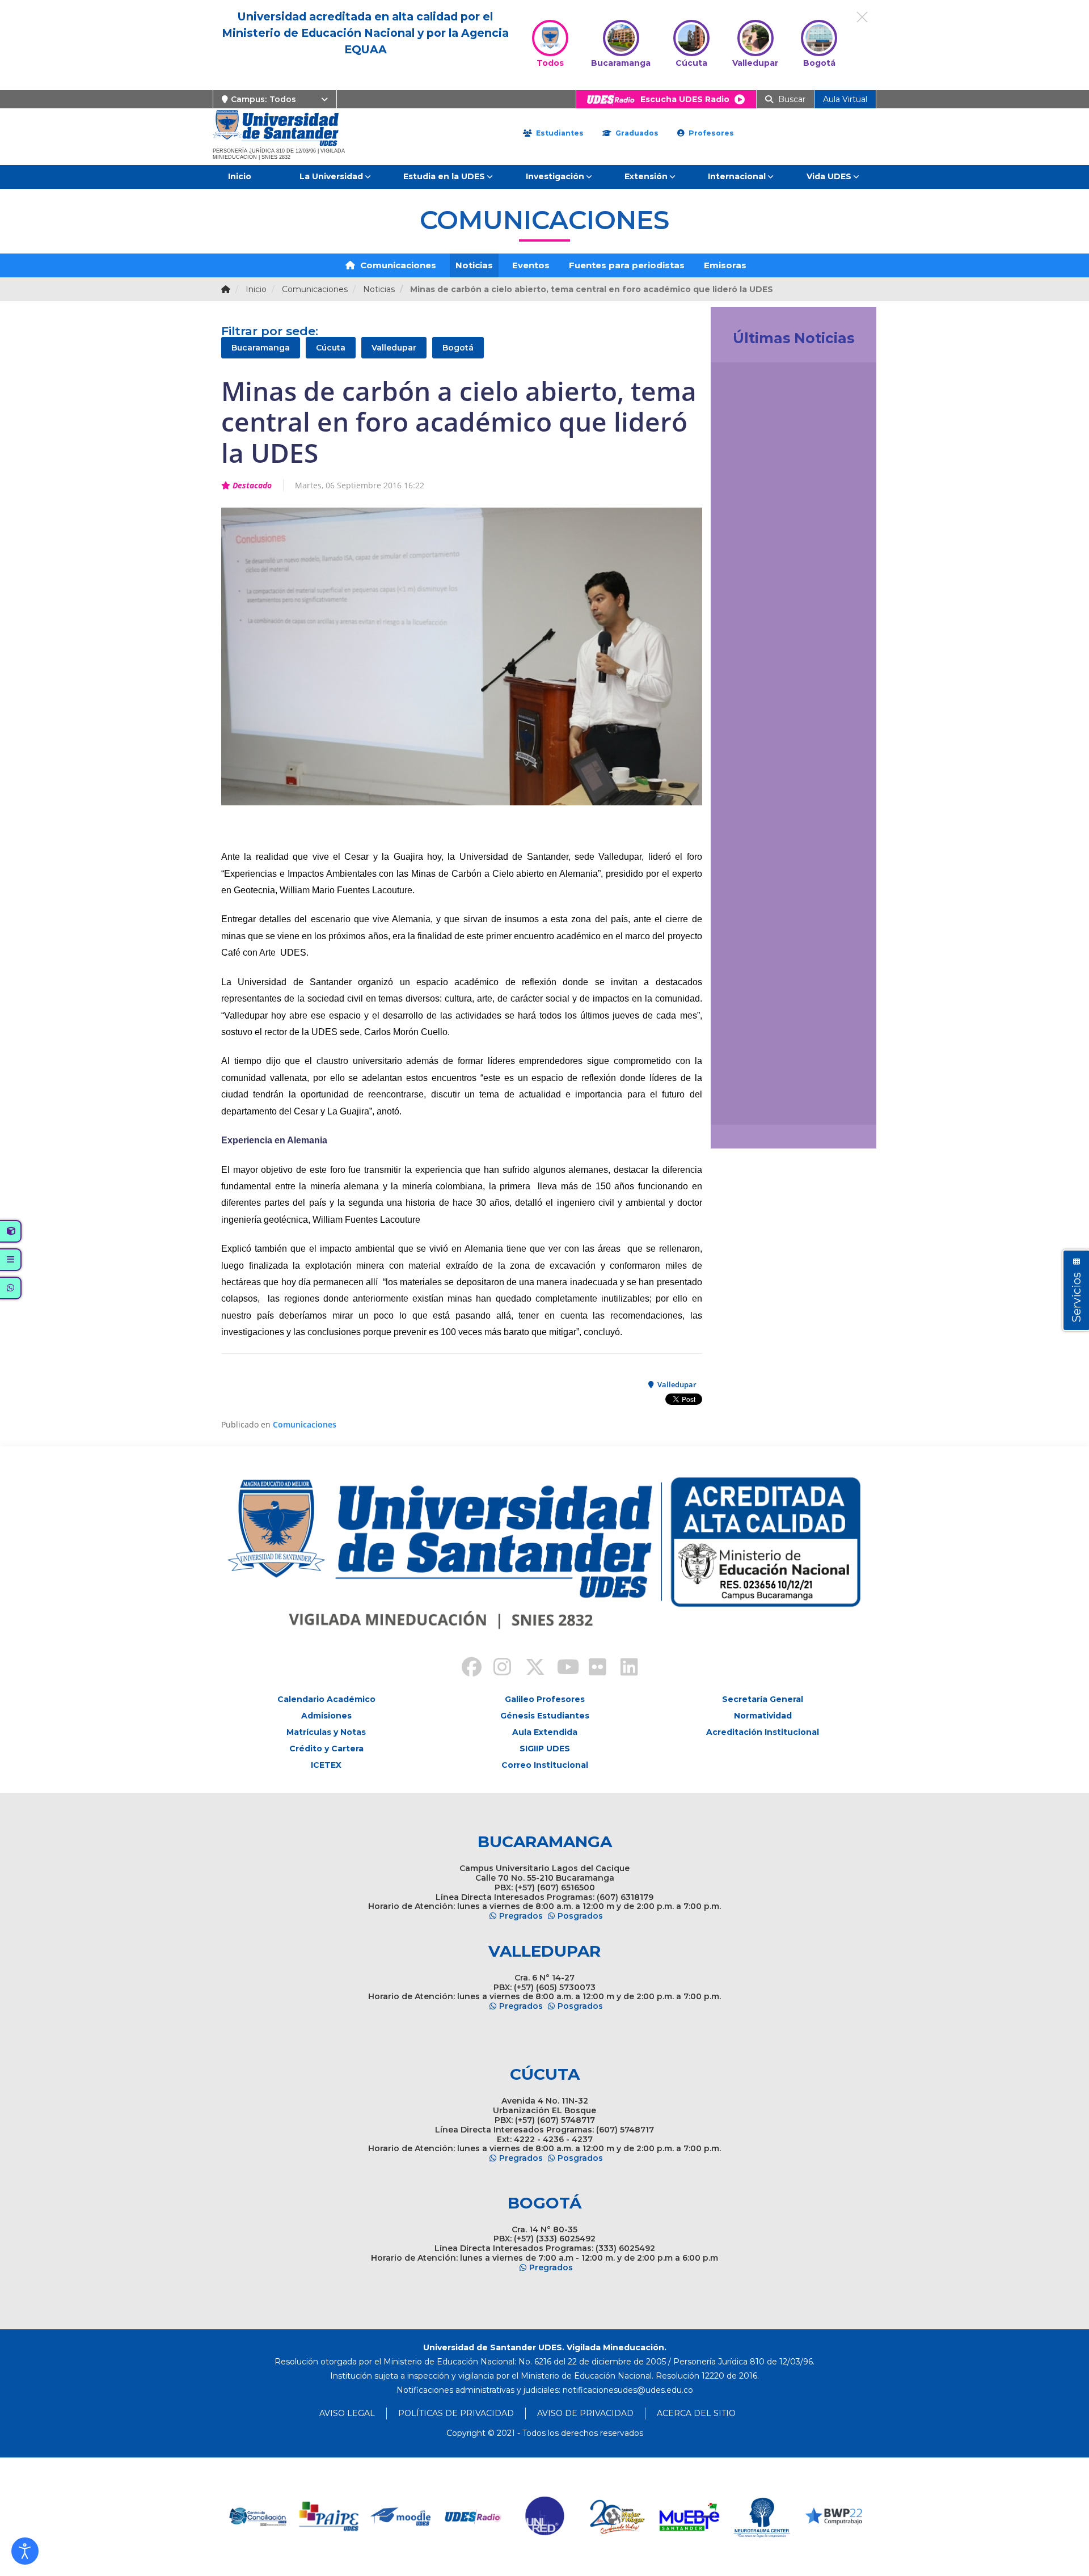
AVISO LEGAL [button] (347, 2413)
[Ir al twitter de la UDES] (529, 1669)
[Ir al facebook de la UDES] (465, 1669)
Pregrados (521, 1916)
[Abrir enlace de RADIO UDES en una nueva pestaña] (401, 2517)
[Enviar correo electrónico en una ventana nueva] (628, 2390)
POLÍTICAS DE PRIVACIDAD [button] (456, 2413)
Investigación (555, 176)
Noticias (474, 265)
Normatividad (763, 1716)
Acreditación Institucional (763, 1732)
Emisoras (725, 265)
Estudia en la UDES (444, 176)
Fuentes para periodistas (627, 265)
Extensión (646, 176)
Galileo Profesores (545, 1699)
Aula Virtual (845, 99)
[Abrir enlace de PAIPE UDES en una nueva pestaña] (257, 2517)
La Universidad (331, 176)
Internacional (737, 176)
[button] (25, 2551)
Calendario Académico (326, 1699)
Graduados (636, 133)
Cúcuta (331, 348)
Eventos (531, 265)
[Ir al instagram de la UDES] (497, 1669)
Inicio (240, 176)
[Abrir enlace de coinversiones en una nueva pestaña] (833, 2517)
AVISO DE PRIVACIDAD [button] (585, 2413)
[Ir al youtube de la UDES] (560, 1669)
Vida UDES (829, 176)
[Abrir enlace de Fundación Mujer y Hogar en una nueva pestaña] (545, 2517)
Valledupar (394, 348)
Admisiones (326, 1716)
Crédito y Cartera (326, 1749)
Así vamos (751, 1103)
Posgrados (580, 1916)
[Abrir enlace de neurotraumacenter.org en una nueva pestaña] (689, 2517)
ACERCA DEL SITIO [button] (696, 2413)
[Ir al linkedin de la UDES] (624, 1669)
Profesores (710, 133)
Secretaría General (763, 1699)
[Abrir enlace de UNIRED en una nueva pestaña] (473, 2517)
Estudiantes (559, 133)
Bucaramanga (261, 348)
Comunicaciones (397, 265)
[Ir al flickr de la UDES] (592, 1669)
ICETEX (326, 1765)
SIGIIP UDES (545, 1749)
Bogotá (458, 348)
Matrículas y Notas (326, 1732)
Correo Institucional (545, 1765)
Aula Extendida (545, 1732)
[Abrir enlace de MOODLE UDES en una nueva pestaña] (329, 2517)
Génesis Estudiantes (545, 1716)
